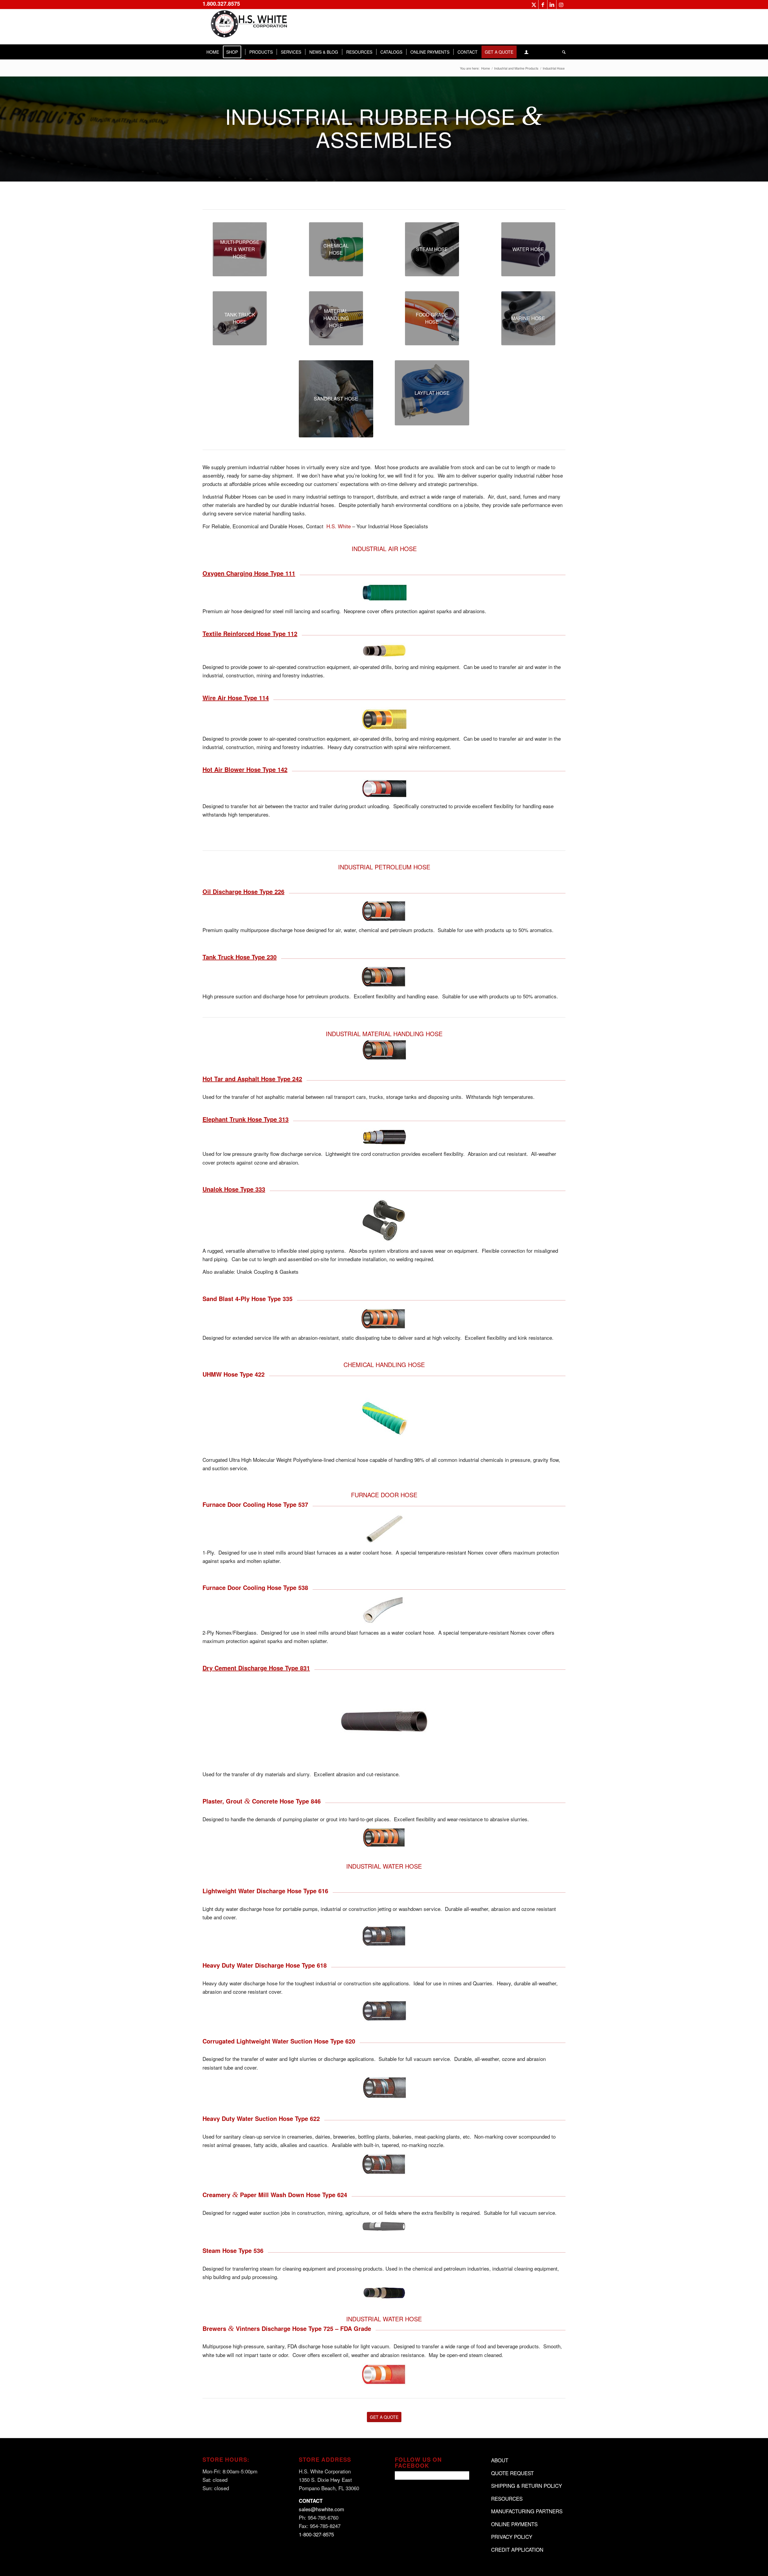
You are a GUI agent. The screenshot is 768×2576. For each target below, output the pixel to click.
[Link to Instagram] (561, 4)
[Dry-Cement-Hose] (384, 1721)
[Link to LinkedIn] (552, 4)
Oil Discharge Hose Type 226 (243, 891)
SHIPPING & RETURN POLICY (526, 2486)
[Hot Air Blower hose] (384, 788)
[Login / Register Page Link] (526, 52)
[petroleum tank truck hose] (384, 977)
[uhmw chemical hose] (384, 1417)
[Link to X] (534, 4)
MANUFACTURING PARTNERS (527, 2511)
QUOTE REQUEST (512, 2473)
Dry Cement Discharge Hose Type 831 (256, 1668)
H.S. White (339, 526)
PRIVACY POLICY (512, 2537)
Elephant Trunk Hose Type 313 (246, 1119)
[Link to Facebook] (543, 4)
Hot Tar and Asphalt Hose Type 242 (252, 1079)
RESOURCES (507, 2498)
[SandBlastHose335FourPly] (384, 1319)
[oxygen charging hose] (384, 592)
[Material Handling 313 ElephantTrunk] (384, 1137)
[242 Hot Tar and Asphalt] (384, 1050)
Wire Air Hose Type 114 (236, 698)
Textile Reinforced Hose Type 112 (250, 633)
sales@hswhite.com (321, 2509)
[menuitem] (213, 52)
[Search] (562, 52)
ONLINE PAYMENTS (514, 2524)
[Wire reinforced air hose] (384, 719)
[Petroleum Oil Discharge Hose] (384, 911)
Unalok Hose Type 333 (234, 1189)
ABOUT (500, 2460)
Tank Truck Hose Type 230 (240, 957)
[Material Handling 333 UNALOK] (384, 1220)
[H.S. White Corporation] (247, 27)
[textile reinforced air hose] (384, 651)
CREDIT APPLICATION (517, 2549)
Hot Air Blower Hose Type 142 (245, 769)
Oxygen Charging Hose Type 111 (249, 573)
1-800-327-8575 (316, 2534)
